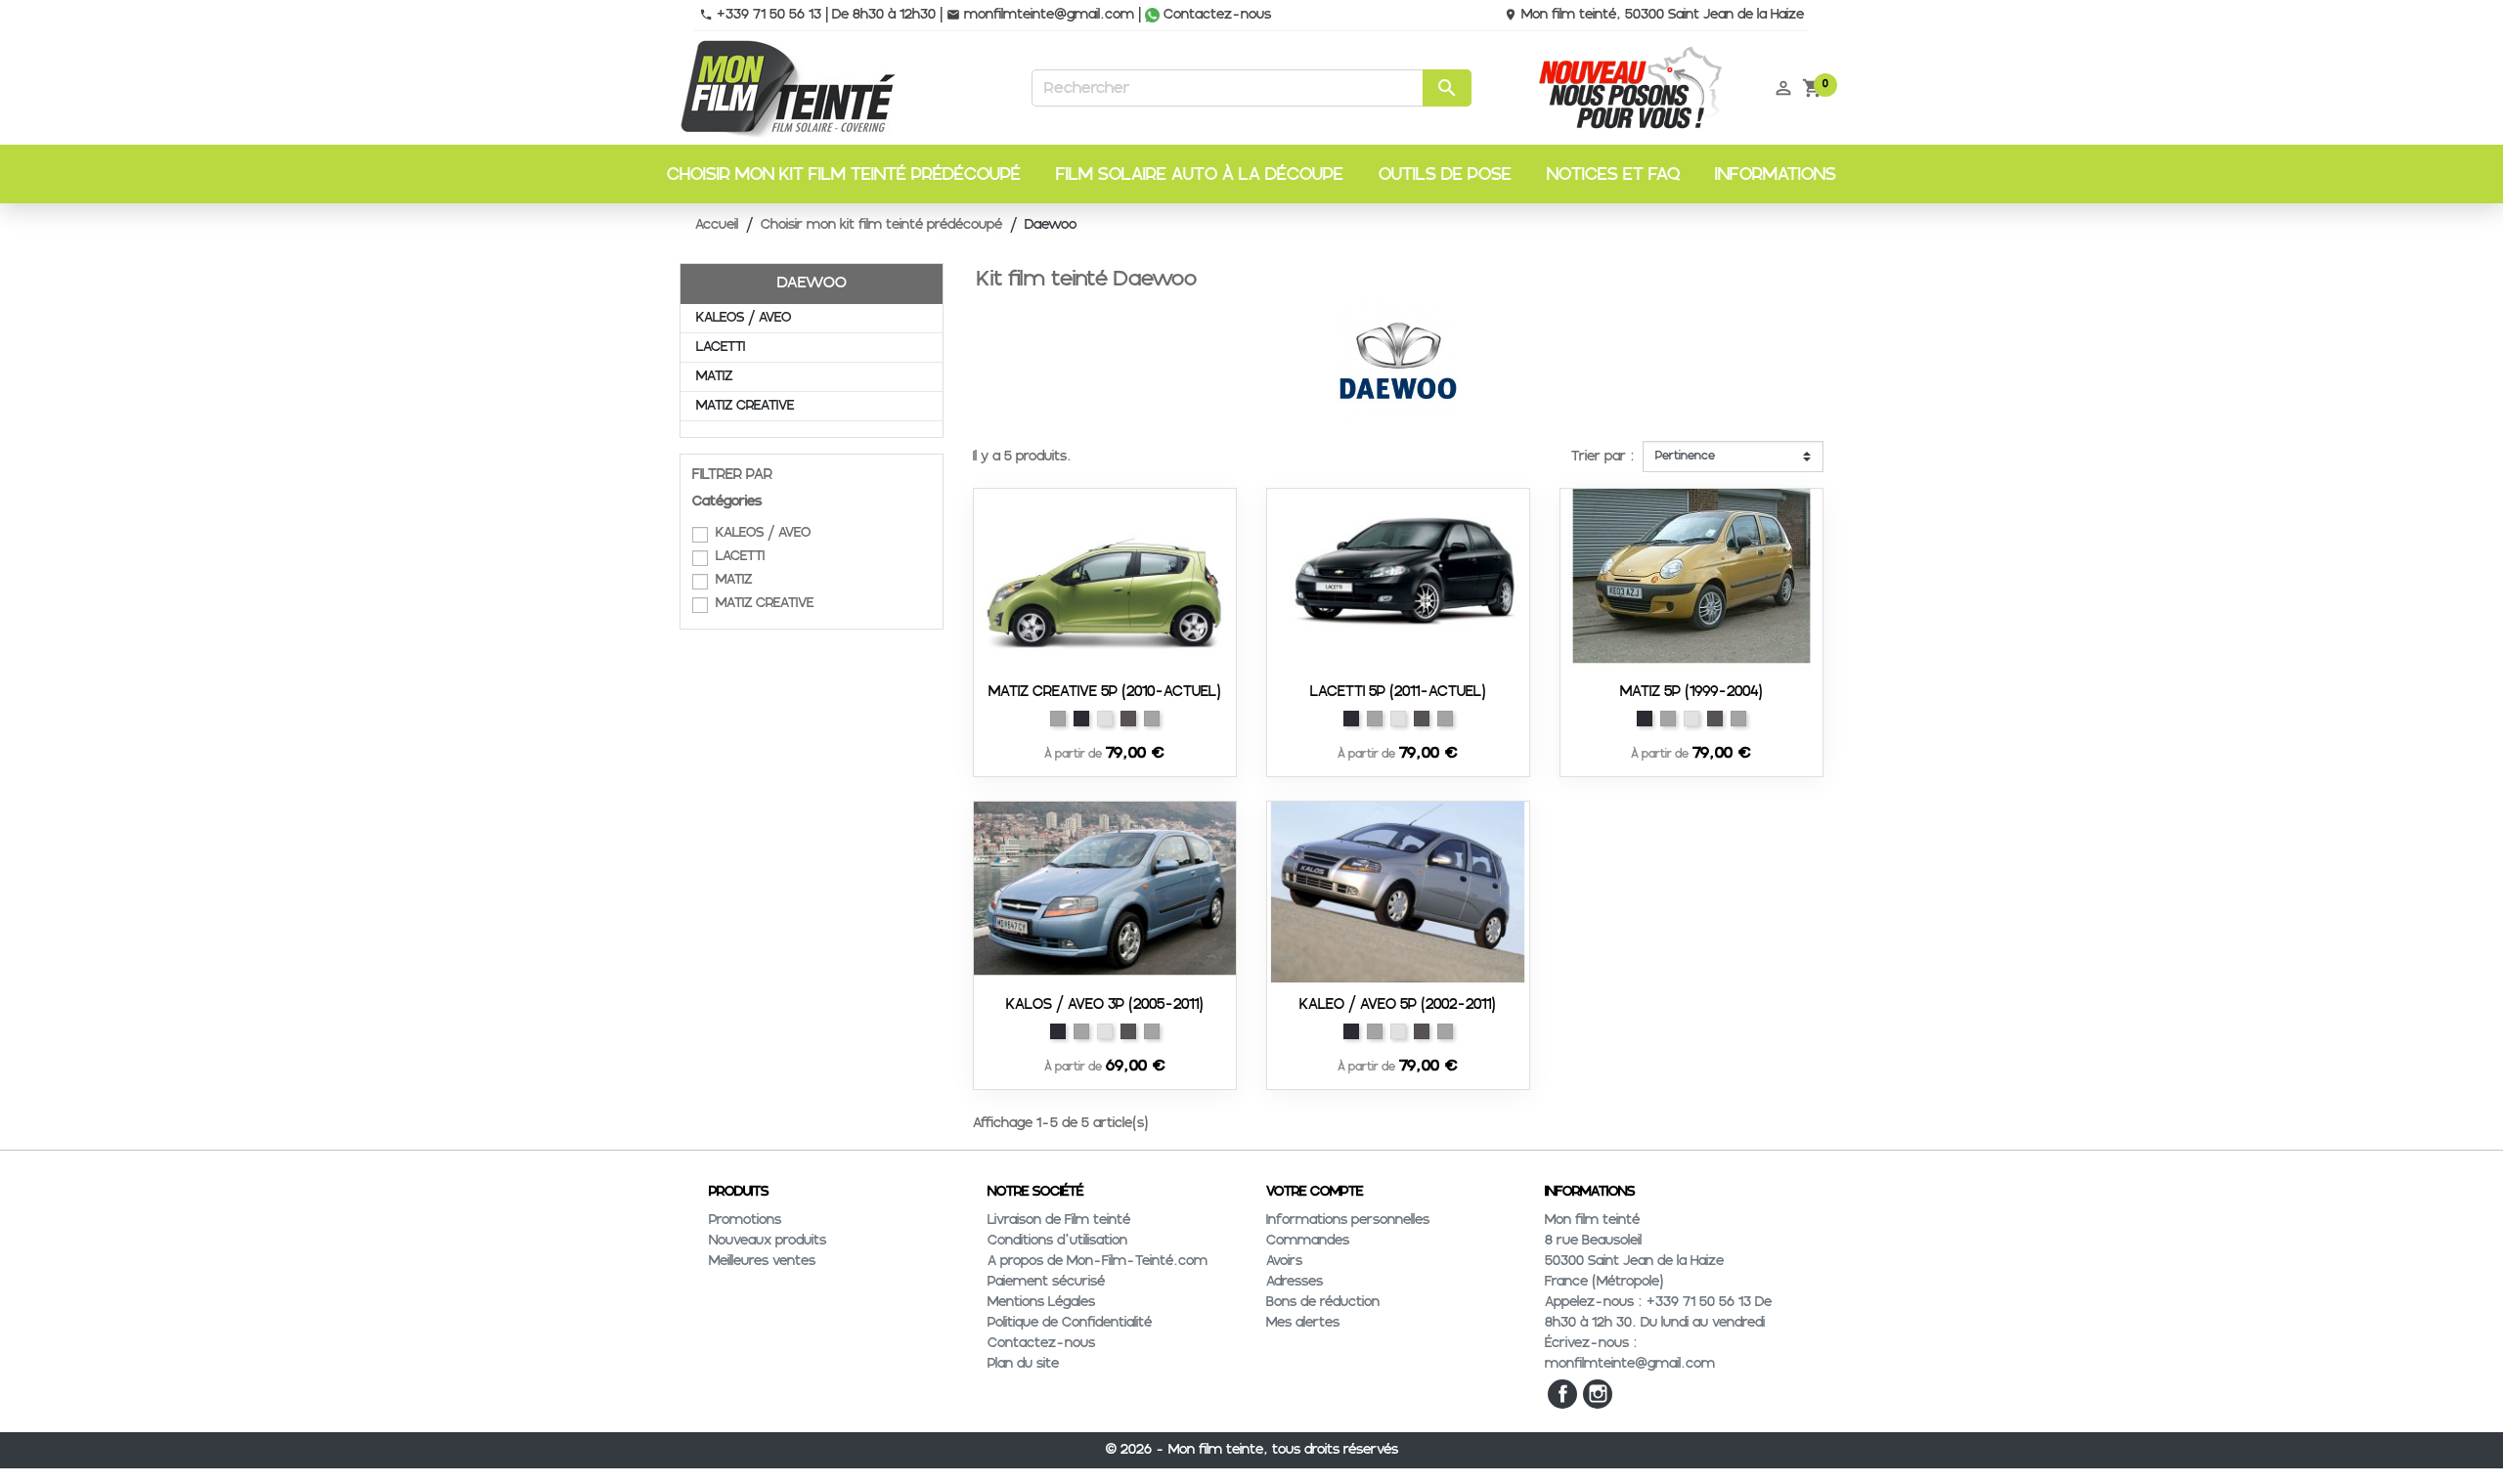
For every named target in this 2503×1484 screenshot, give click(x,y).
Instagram (1598, 1394)
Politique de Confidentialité (1070, 1323)
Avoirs (1284, 1261)
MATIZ (714, 376)
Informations (1776, 175)
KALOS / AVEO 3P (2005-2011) (1105, 1004)
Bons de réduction (1323, 1302)
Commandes (1308, 1241)
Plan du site (1023, 1364)
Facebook (1562, 1394)
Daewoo (812, 283)
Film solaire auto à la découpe (1200, 175)
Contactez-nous (1215, 15)
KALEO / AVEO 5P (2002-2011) (1398, 1004)
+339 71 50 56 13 (760, 15)
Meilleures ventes (762, 1261)
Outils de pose (1445, 175)
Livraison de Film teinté (1059, 1220)
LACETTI (721, 347)
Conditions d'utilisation (1057, 1241)
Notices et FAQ (1613, 175)
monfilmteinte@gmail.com (1040, 15)
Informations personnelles (1348, 1220)
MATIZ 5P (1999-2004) (1691, 692)
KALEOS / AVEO (744, 318)
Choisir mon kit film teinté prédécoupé (844, 175)
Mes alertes (1303, 1323)
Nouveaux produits (768, 1241)
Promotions (745, 1220)
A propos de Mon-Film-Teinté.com (1098, 1261)
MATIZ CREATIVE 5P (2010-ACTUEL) (1105, 692)
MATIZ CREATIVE (745, 406)
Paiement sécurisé (1046, 1282)
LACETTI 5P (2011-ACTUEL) (1398, 692)
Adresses (1295, 1282)
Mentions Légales (1041, 1302)
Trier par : (1603, 457)
